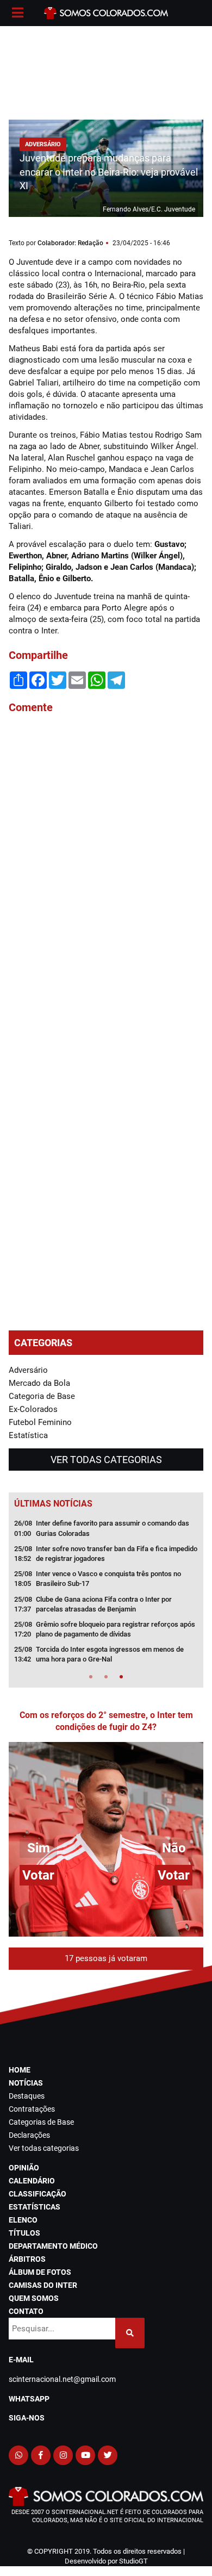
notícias (26, 2083)
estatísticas (35, 2207)
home (20, 2070)
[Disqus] (106, 869)
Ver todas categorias (106, 1460)
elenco (23, 2220)
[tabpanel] (106, 1595)
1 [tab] (91, 1677)
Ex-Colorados (33, 1409)
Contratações (32, 2109)
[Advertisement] (106, 71)
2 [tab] (106, 1677)
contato (26, 2311)
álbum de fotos (40, 2272)
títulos (24, 2233)
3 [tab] (121, 1677)
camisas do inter (43, 2285)
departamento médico (53, 2246)
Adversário (28, 1370)
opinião (24, 2168)
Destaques (27, 2096)
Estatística (28, 1435)
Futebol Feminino (40, 1422)
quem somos (34, 2298)
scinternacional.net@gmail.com (62, 2379)
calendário (32, 2181)
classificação (38, 2194)
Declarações (29, 2135)
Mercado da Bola (39, 1383)
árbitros (27, 2259)
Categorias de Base (41, 2122)
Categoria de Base (42, 1396)
